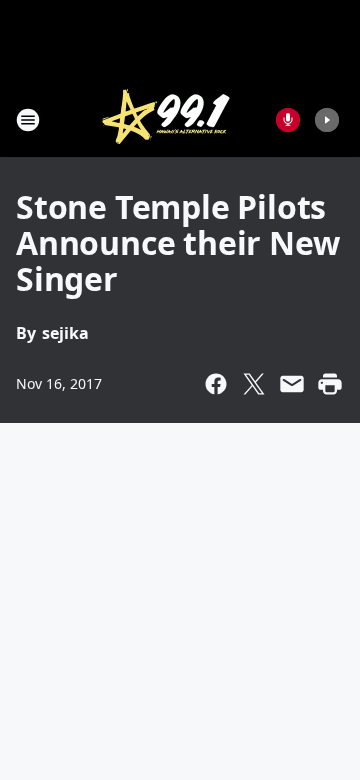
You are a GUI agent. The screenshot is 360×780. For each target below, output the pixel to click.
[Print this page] (330, 384)
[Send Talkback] (288, 120)
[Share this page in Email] (292, 384)
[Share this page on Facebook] (216, 384)
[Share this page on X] (254, 384)
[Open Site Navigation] (28, 120)
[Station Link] (166, 119)
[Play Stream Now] (327, 120)
